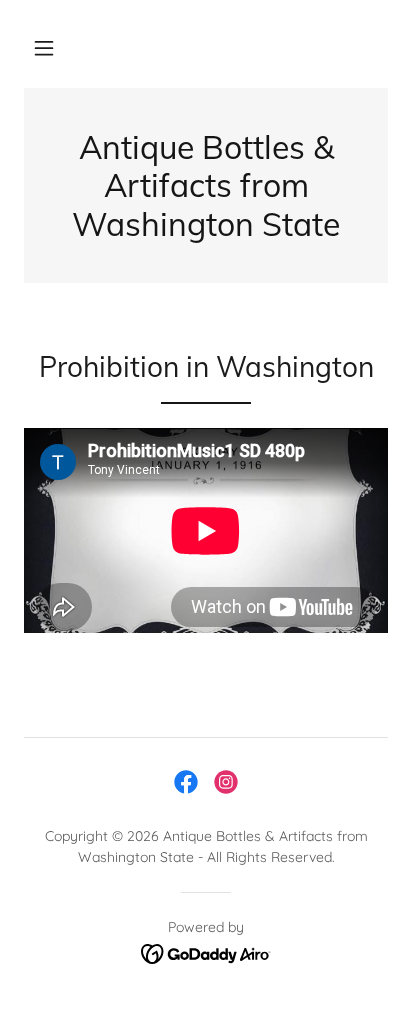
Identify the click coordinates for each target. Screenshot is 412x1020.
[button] (44, 48)
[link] (186, 782)
